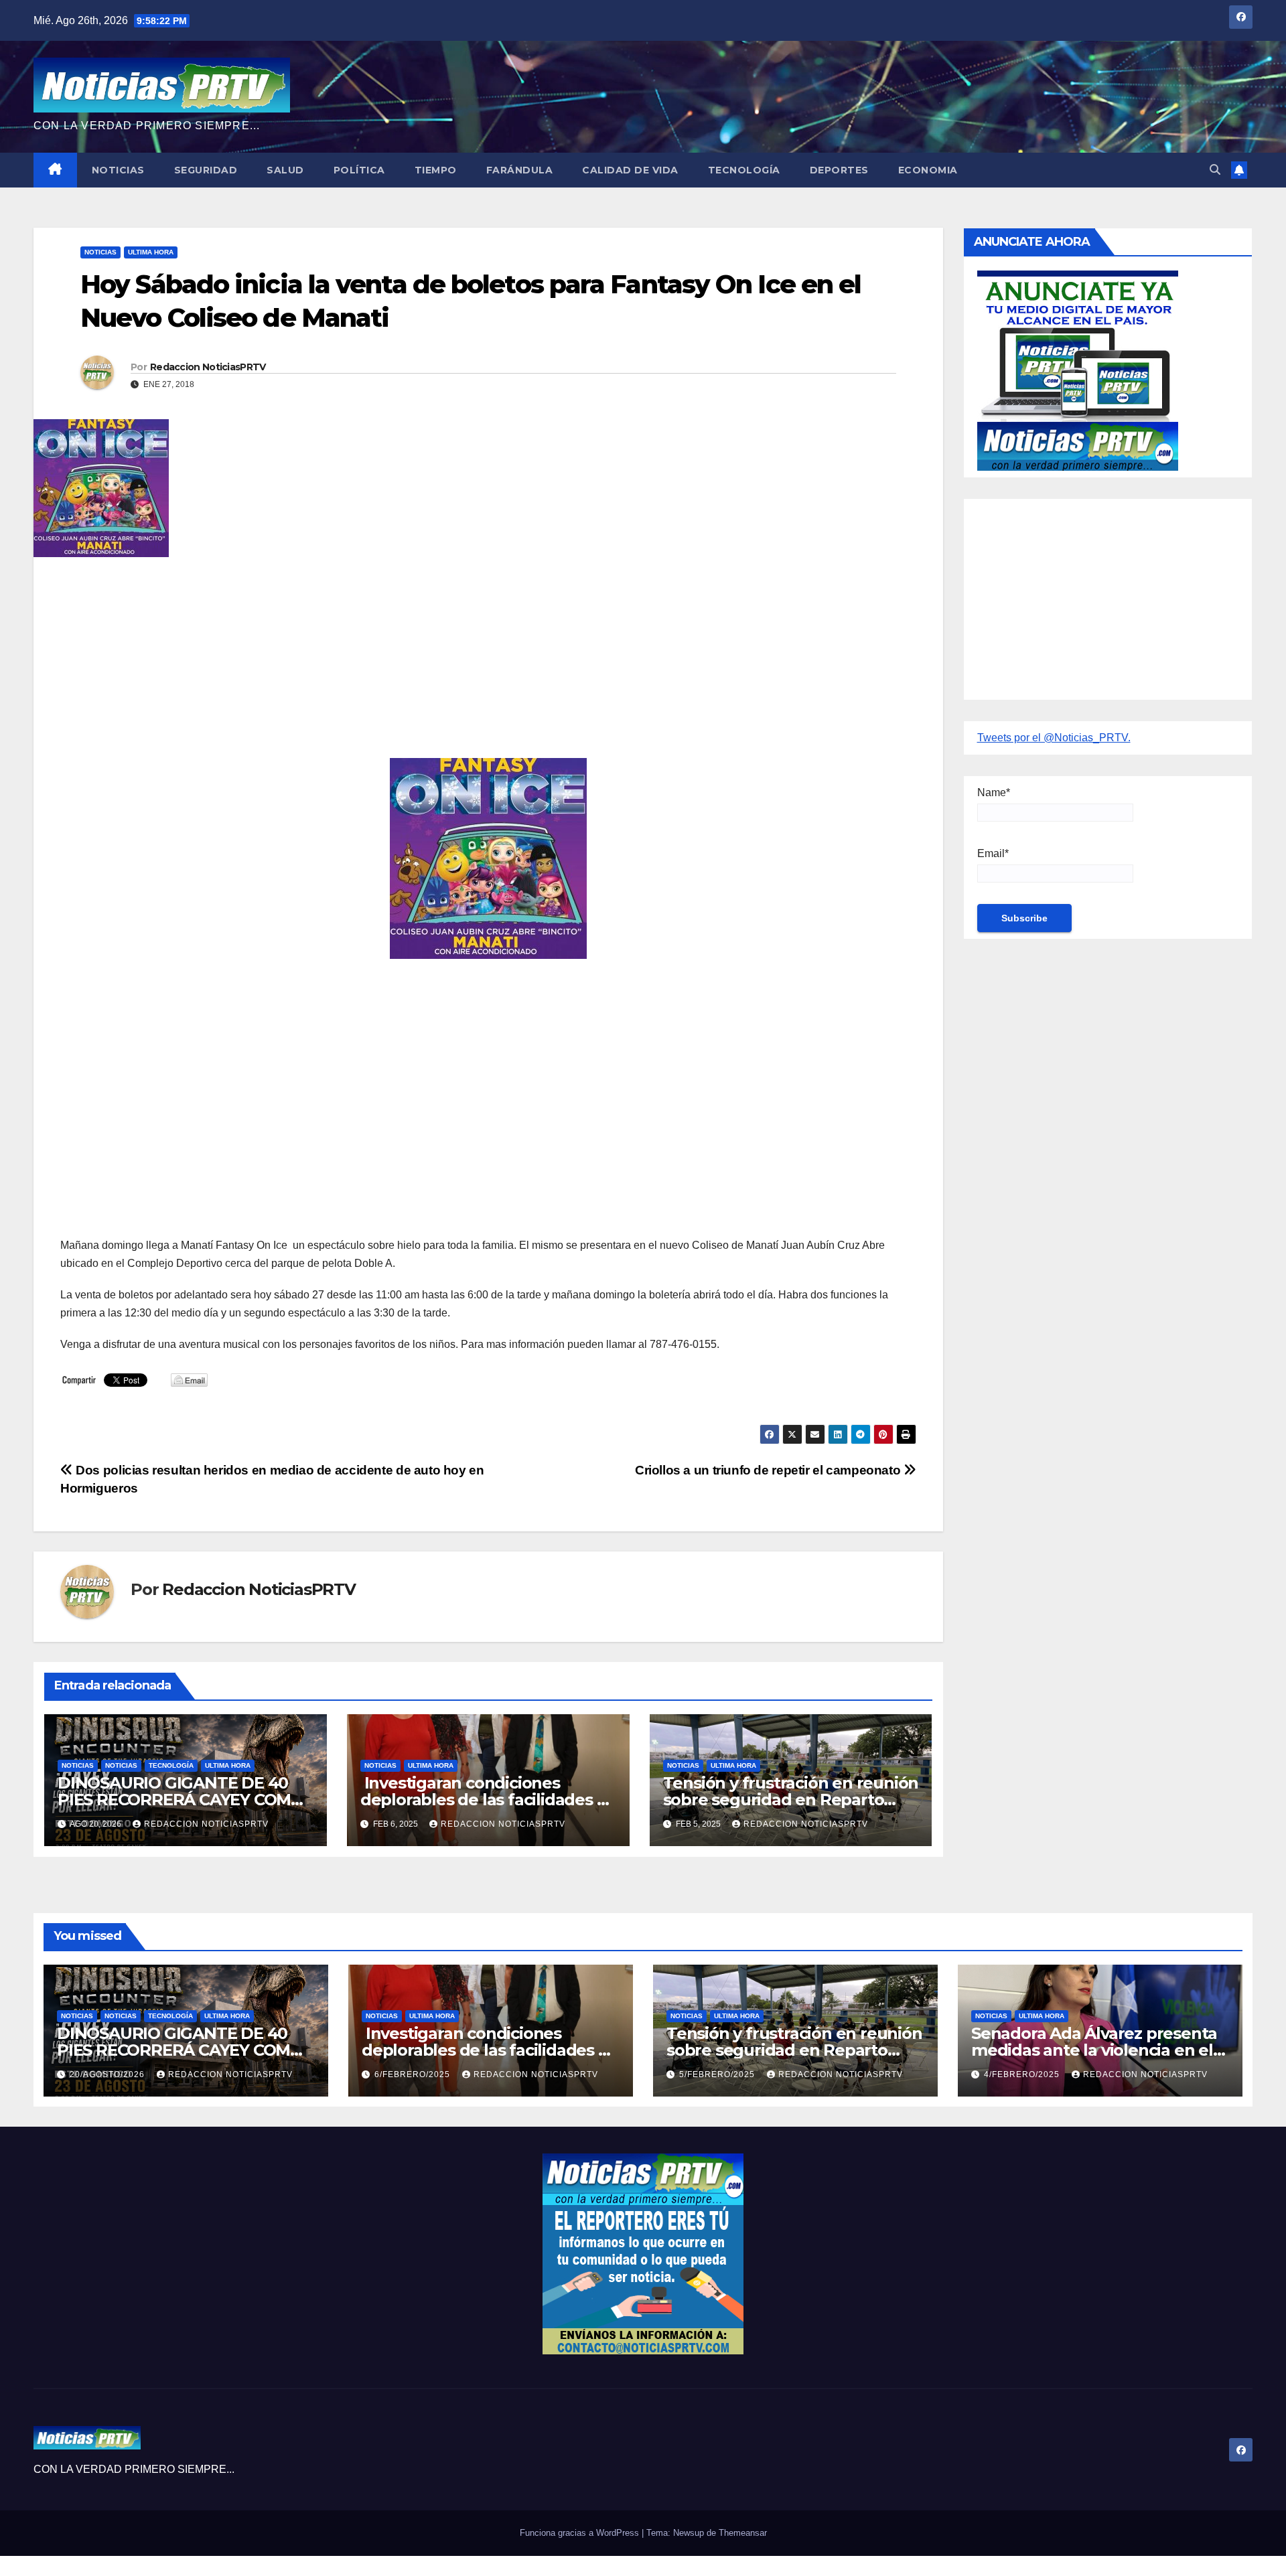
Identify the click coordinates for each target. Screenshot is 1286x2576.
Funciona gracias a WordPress (581, 2533)
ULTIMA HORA (151, 252)
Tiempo (436, 170)
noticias (78, 1765)
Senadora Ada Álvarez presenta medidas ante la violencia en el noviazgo (1094, 2050)
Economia (928, 170)
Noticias (118, 170)
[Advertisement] (462, 664)
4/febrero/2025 (1023, 2074)
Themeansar (743, 2533)
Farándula (520, 170)
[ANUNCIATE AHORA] (1078, 369)
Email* (993, 853)
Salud (285, 170)
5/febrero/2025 (718, 2074)
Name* (994, 792)
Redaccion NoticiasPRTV (208, 367)
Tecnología (744, 170)
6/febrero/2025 (414, 2074)
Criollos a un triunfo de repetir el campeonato (769, 1470)
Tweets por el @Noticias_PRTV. (1054, 738)
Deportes (839, 170)
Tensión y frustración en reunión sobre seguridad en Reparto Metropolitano (791, 1800)
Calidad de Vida (630, 170)
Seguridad (206, 170)
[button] (1215, 170)
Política (359, 170)
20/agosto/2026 (109, 2074)
